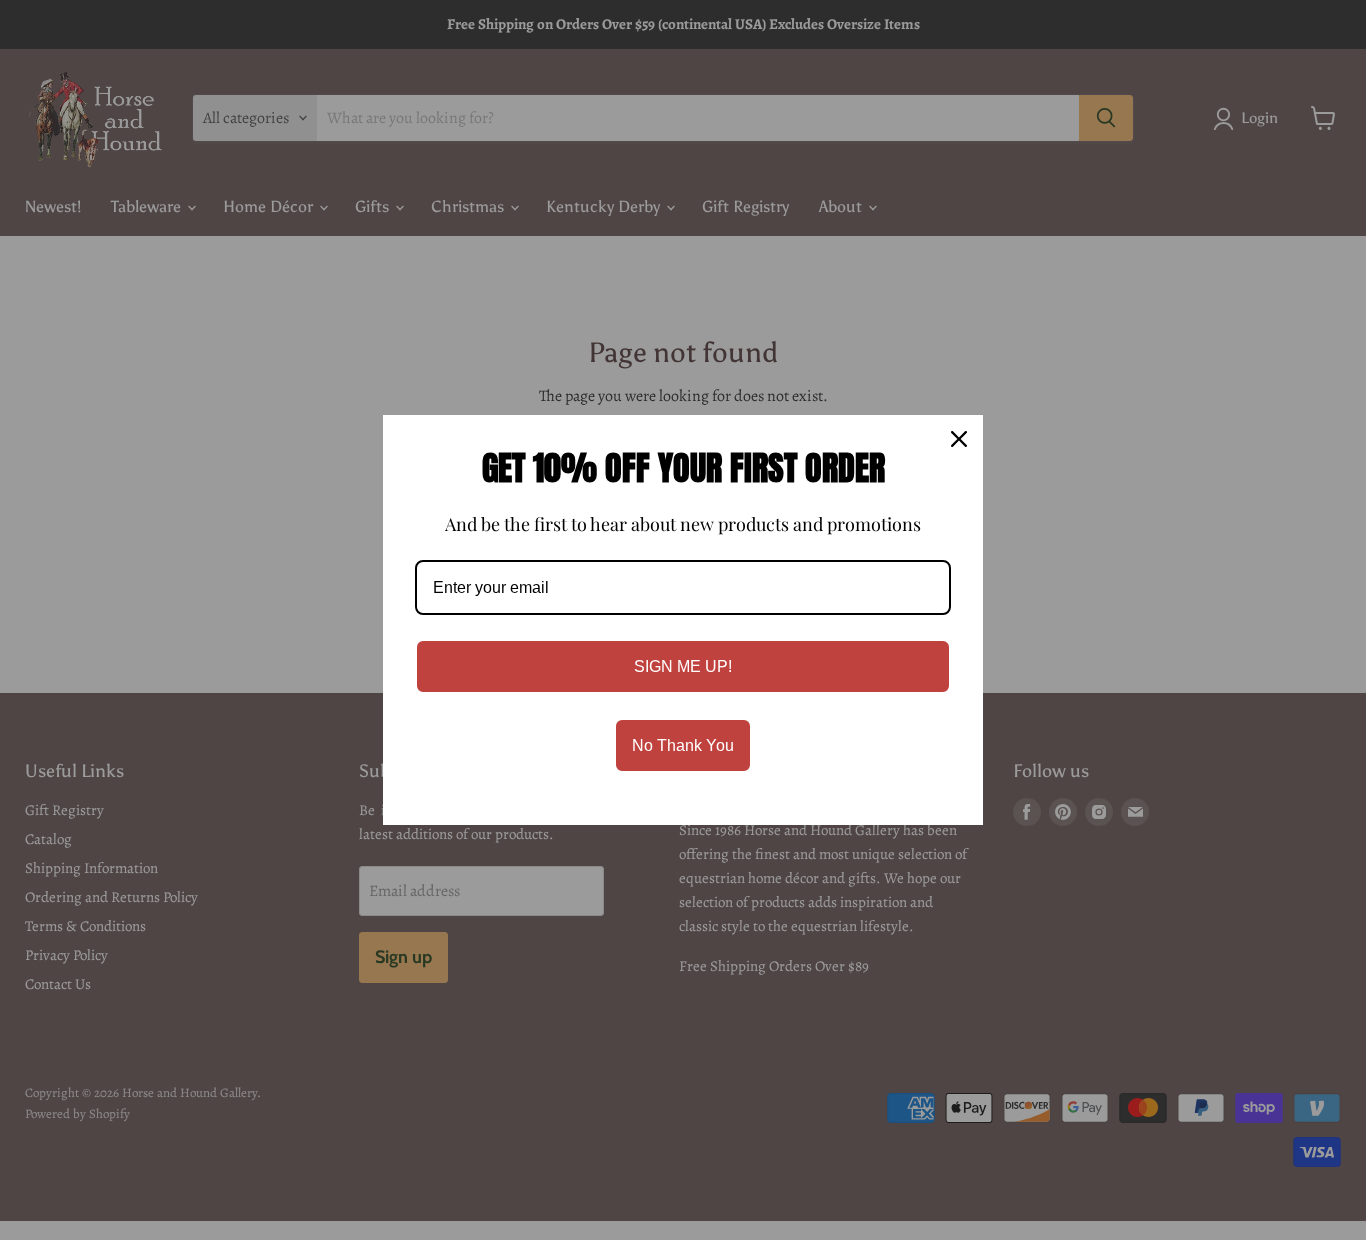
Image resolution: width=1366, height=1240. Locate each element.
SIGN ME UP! (683, 666)
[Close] (959, 439)
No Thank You (683, 745)
